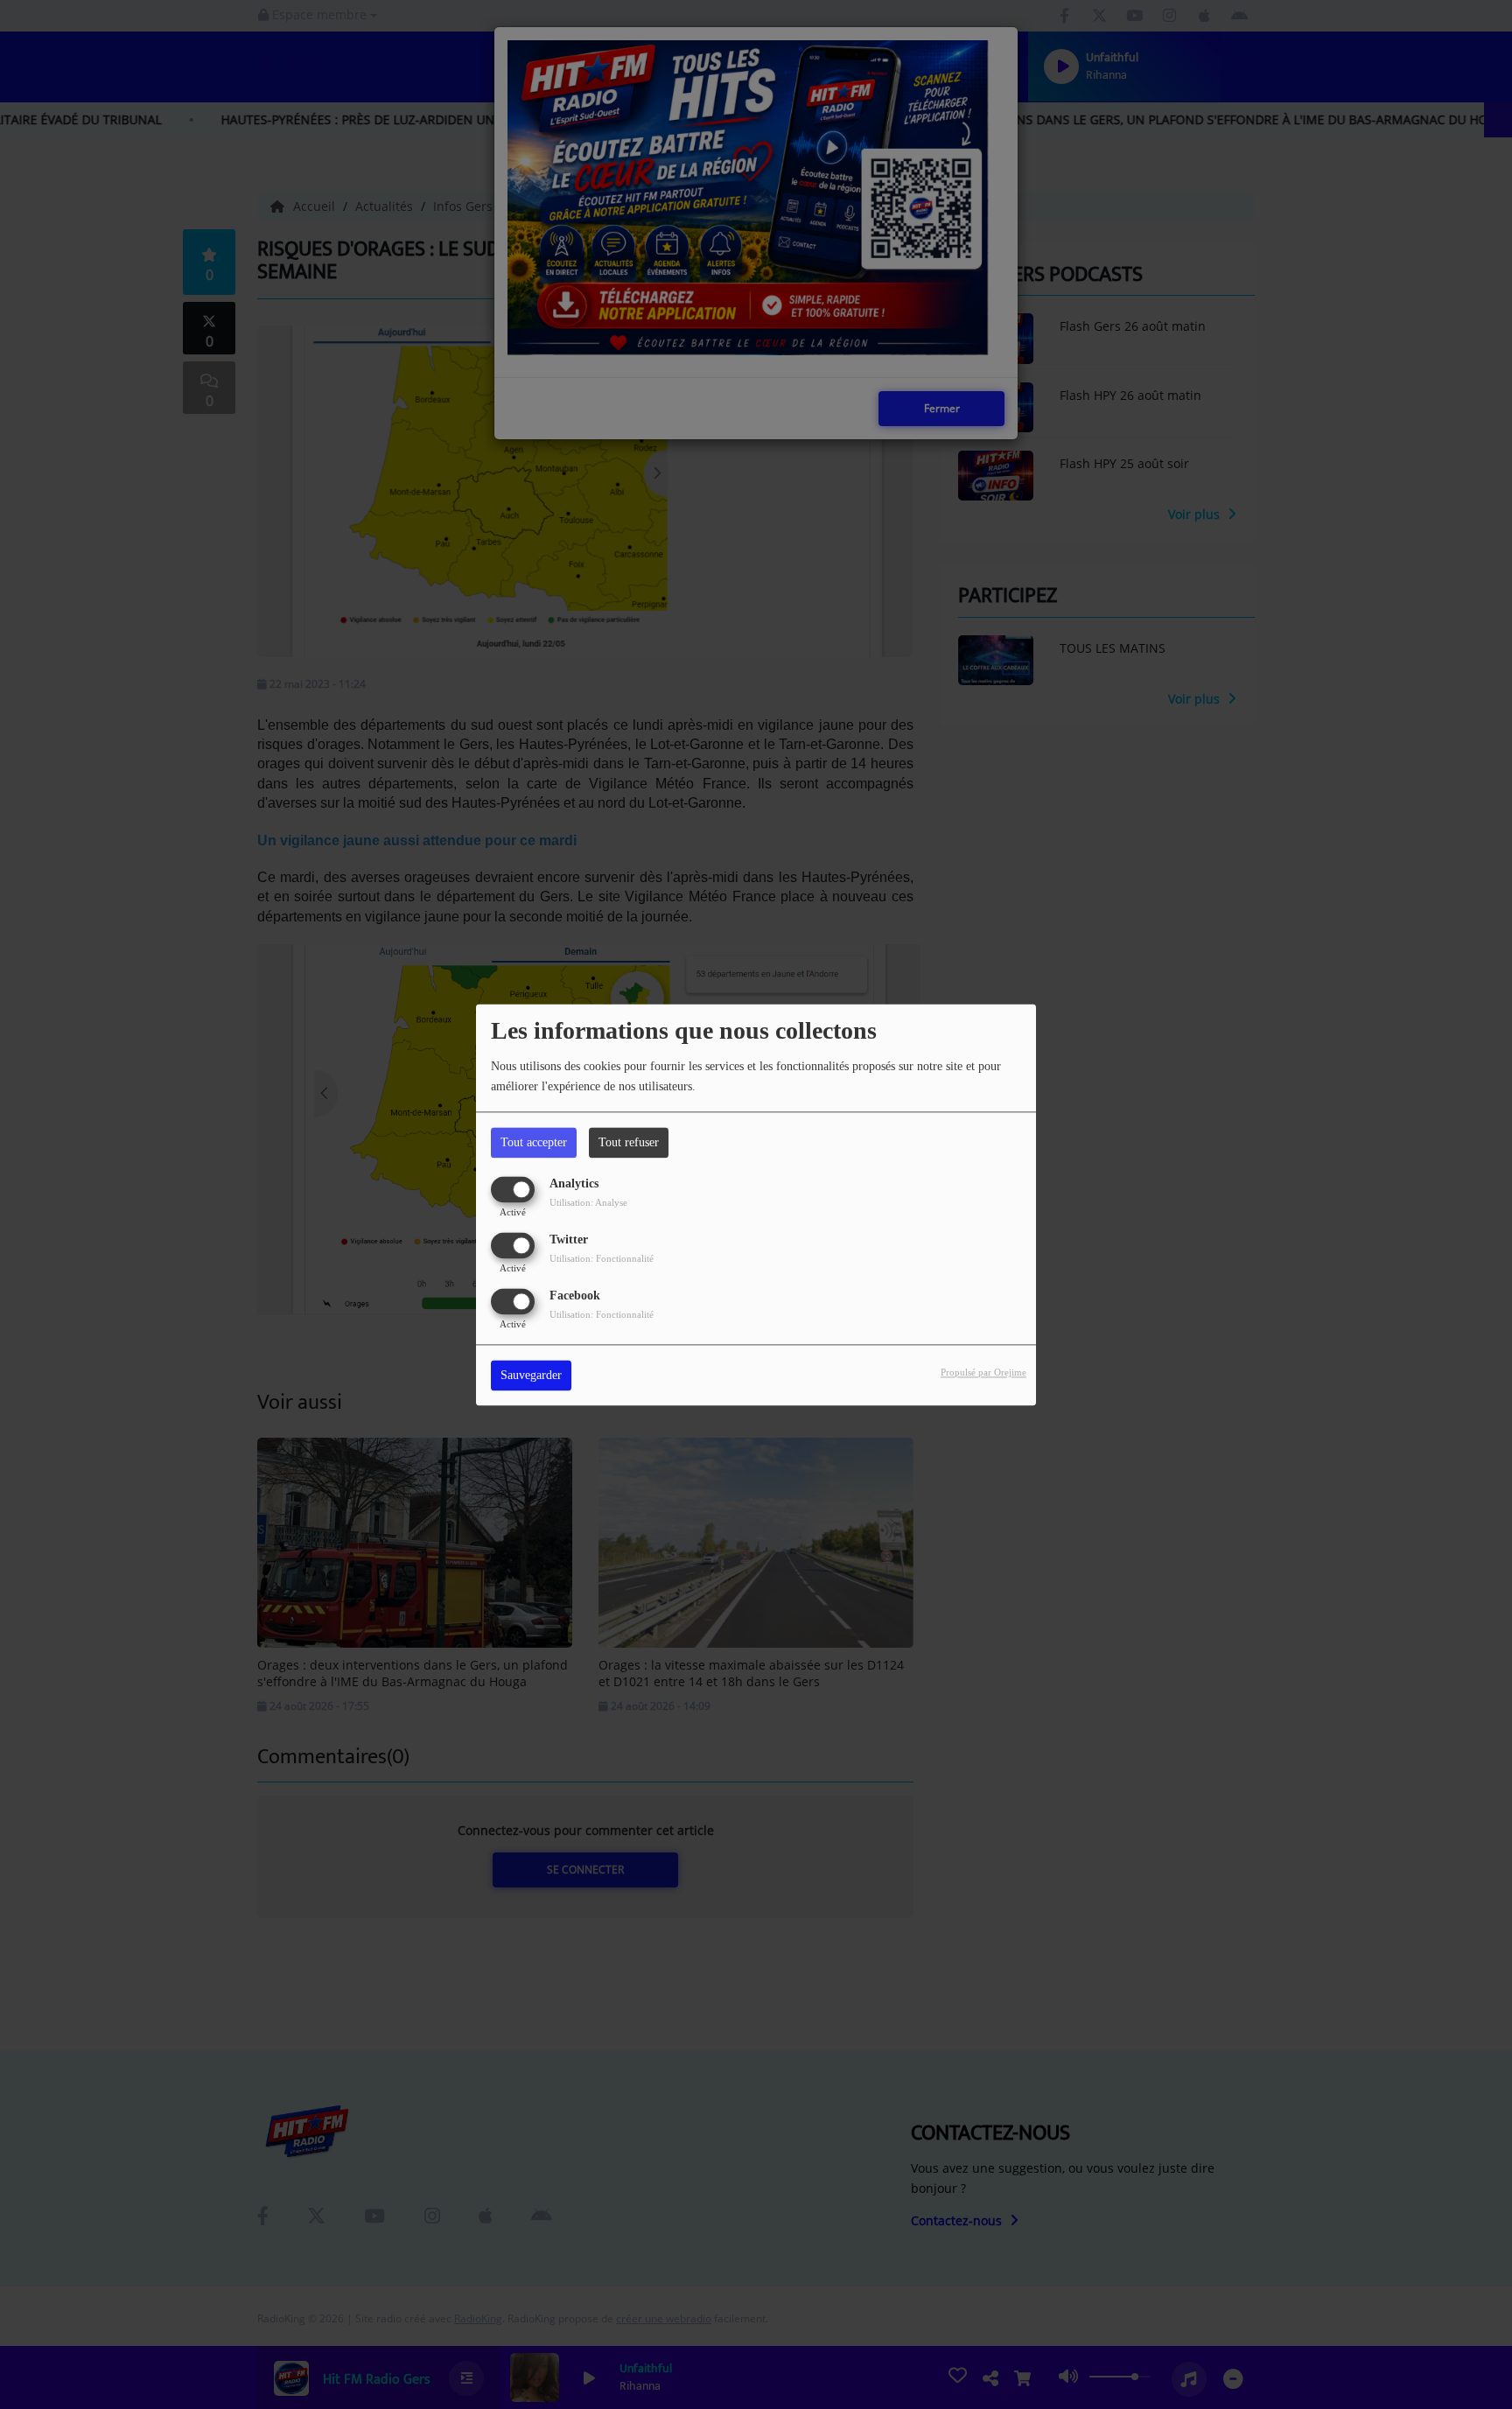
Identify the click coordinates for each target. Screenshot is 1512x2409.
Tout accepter (534, 1142)
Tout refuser (629, 1142)
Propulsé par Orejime (983, 1372)
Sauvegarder (531, 1375)
